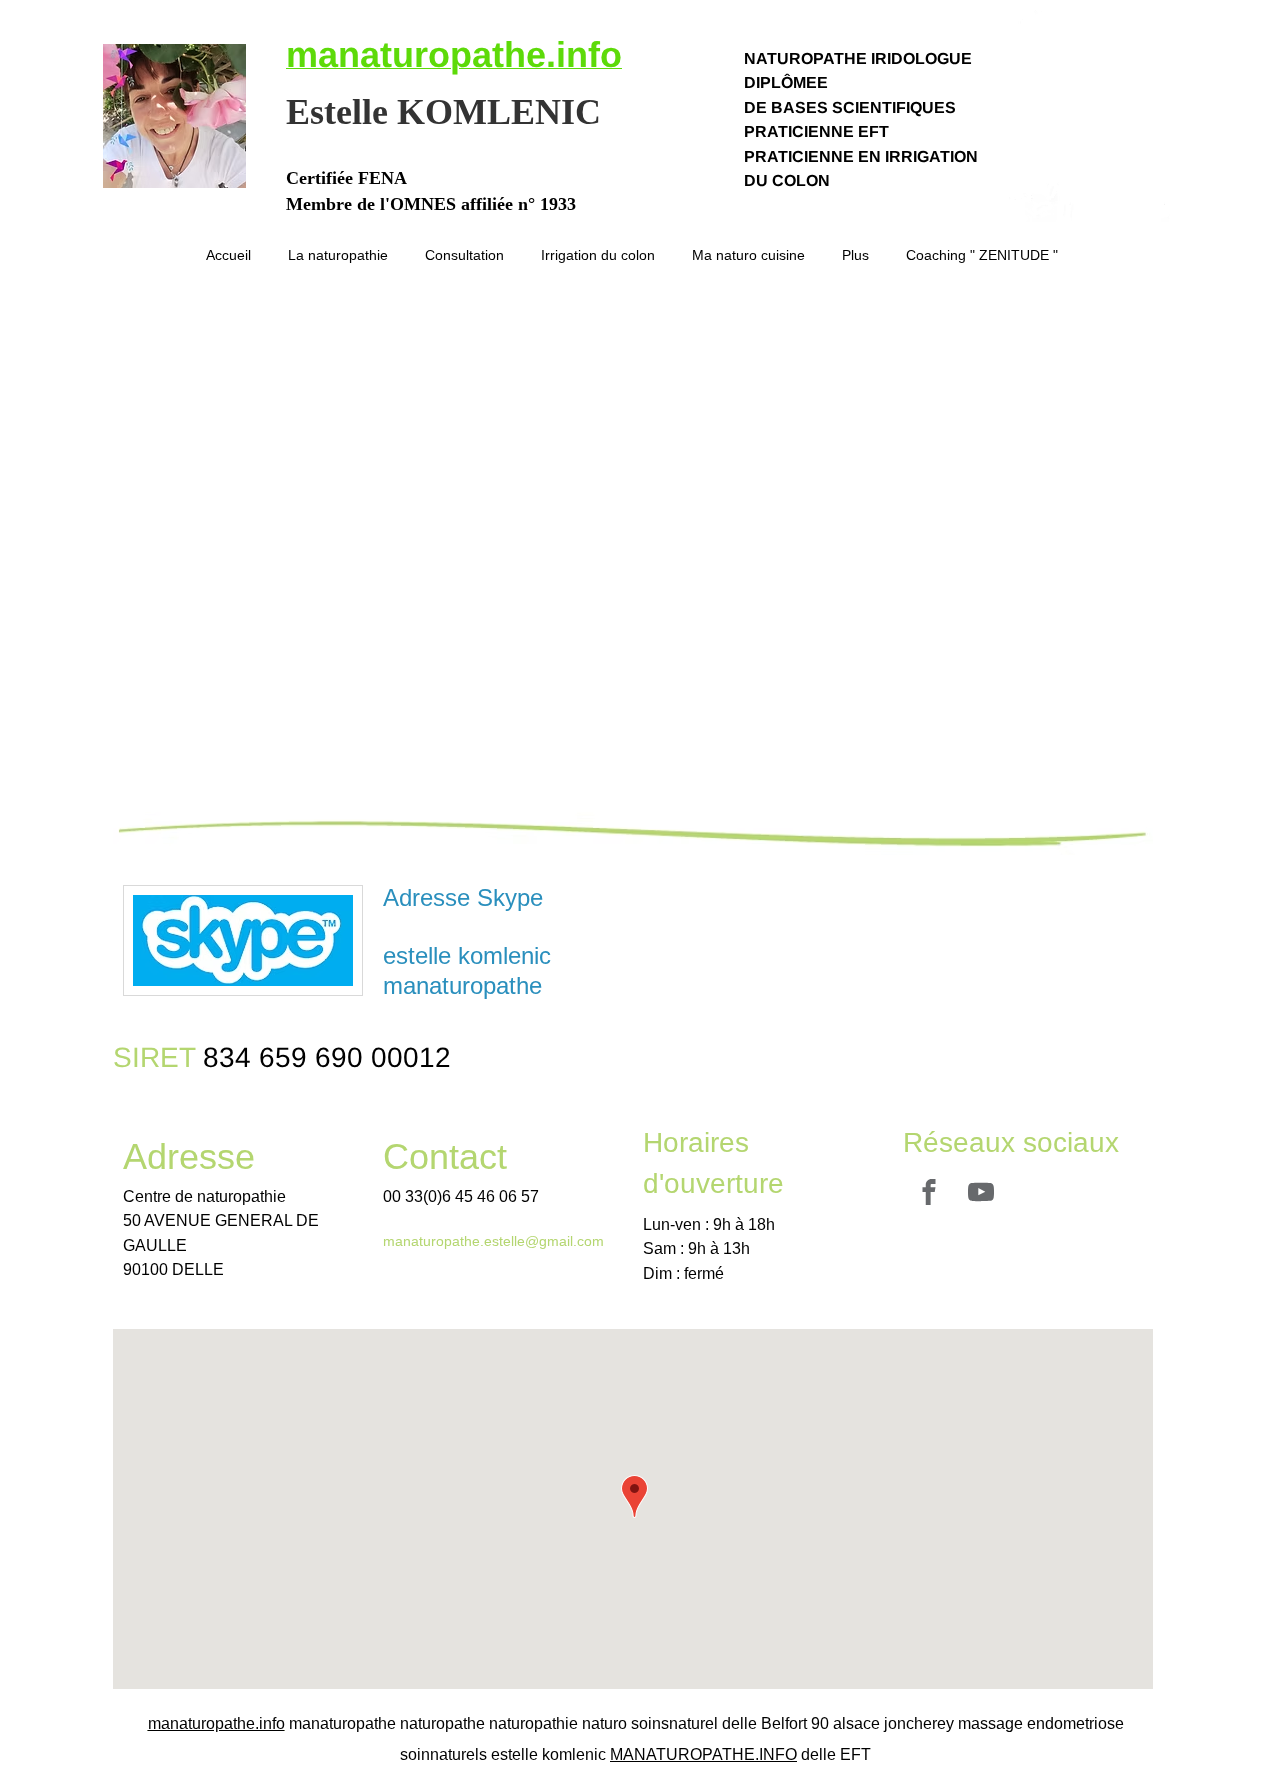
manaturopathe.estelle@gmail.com (493, 1241)
